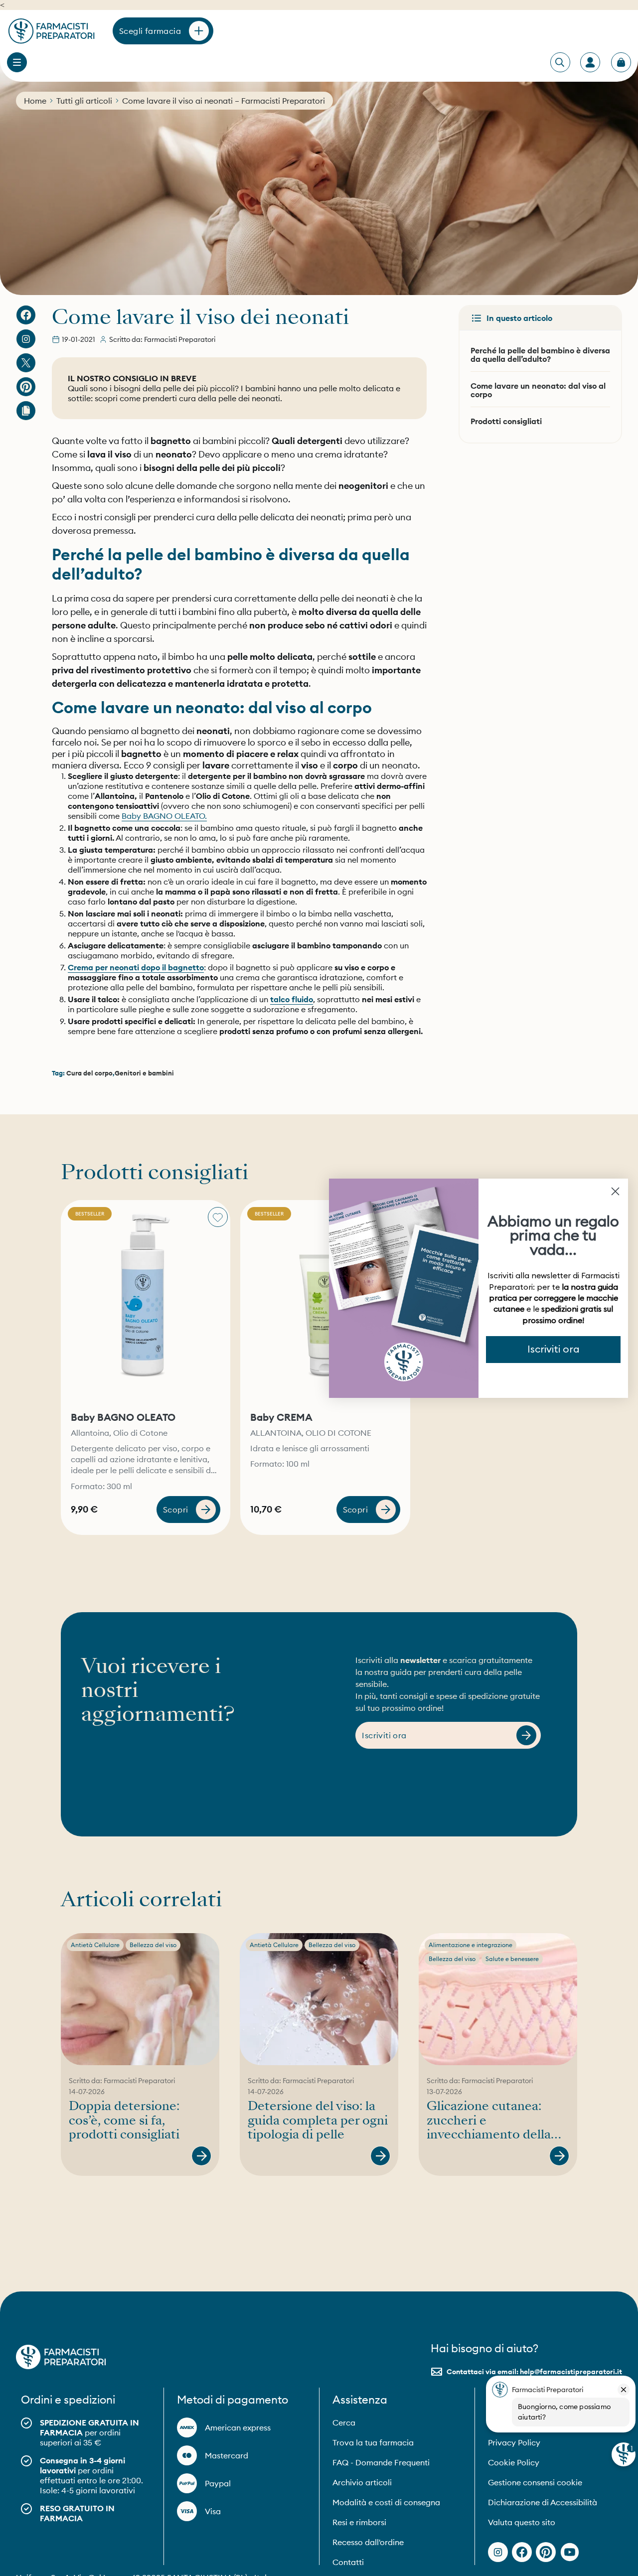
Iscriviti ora (554, 1350)
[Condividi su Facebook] (26, 315)
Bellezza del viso (153, 1945)
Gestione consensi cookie (535, 2482)
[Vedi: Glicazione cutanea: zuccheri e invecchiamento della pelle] (559, 2156)
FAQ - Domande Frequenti (381, 2462)
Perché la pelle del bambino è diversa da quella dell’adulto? (540, 355)
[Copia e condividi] (26, 411)
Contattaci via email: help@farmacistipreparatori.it (534, 2372)
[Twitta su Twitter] (26, 363)
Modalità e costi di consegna (386, 2502)
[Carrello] (621, 62)
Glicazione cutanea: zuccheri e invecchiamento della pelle (489, 2121)
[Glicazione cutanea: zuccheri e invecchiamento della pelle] (498, 1999)
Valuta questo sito (522, 2522)
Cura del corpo (89, 1073)
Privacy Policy (514, 2442)
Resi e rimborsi (359, 2522)
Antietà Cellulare (95, 1945)
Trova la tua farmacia (373, 2442)
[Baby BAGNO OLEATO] (146, 1302)
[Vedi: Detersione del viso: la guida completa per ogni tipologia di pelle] (380, 2156)
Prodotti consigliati (506, 421)
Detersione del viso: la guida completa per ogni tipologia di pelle (318, 2121)
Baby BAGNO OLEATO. (164, 816)
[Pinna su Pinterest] (26, 387)
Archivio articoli (362, 2482)
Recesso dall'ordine (368, 2542)
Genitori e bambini (144, 1073)
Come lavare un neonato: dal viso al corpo (538, 390)
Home (35, 101)
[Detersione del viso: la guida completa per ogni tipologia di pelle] (319, 1999)
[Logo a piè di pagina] (61, 2357)
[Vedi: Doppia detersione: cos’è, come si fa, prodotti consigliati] (201, 2156)
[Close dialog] (615, 1191)
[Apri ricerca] (560, 63)
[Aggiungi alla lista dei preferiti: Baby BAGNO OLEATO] (218, 1217)
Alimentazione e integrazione (471, 1945)
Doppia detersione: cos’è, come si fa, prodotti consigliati (124, 2121)
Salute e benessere (512, 1959)
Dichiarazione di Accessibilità (543, 2502)
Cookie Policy (514, 2462)
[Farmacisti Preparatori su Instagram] (26, 339)
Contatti (348, 2562)
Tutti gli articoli (84, 101)
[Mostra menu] (17, 62)
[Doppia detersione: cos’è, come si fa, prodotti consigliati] (140, 1999)
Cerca (344, 2423)
